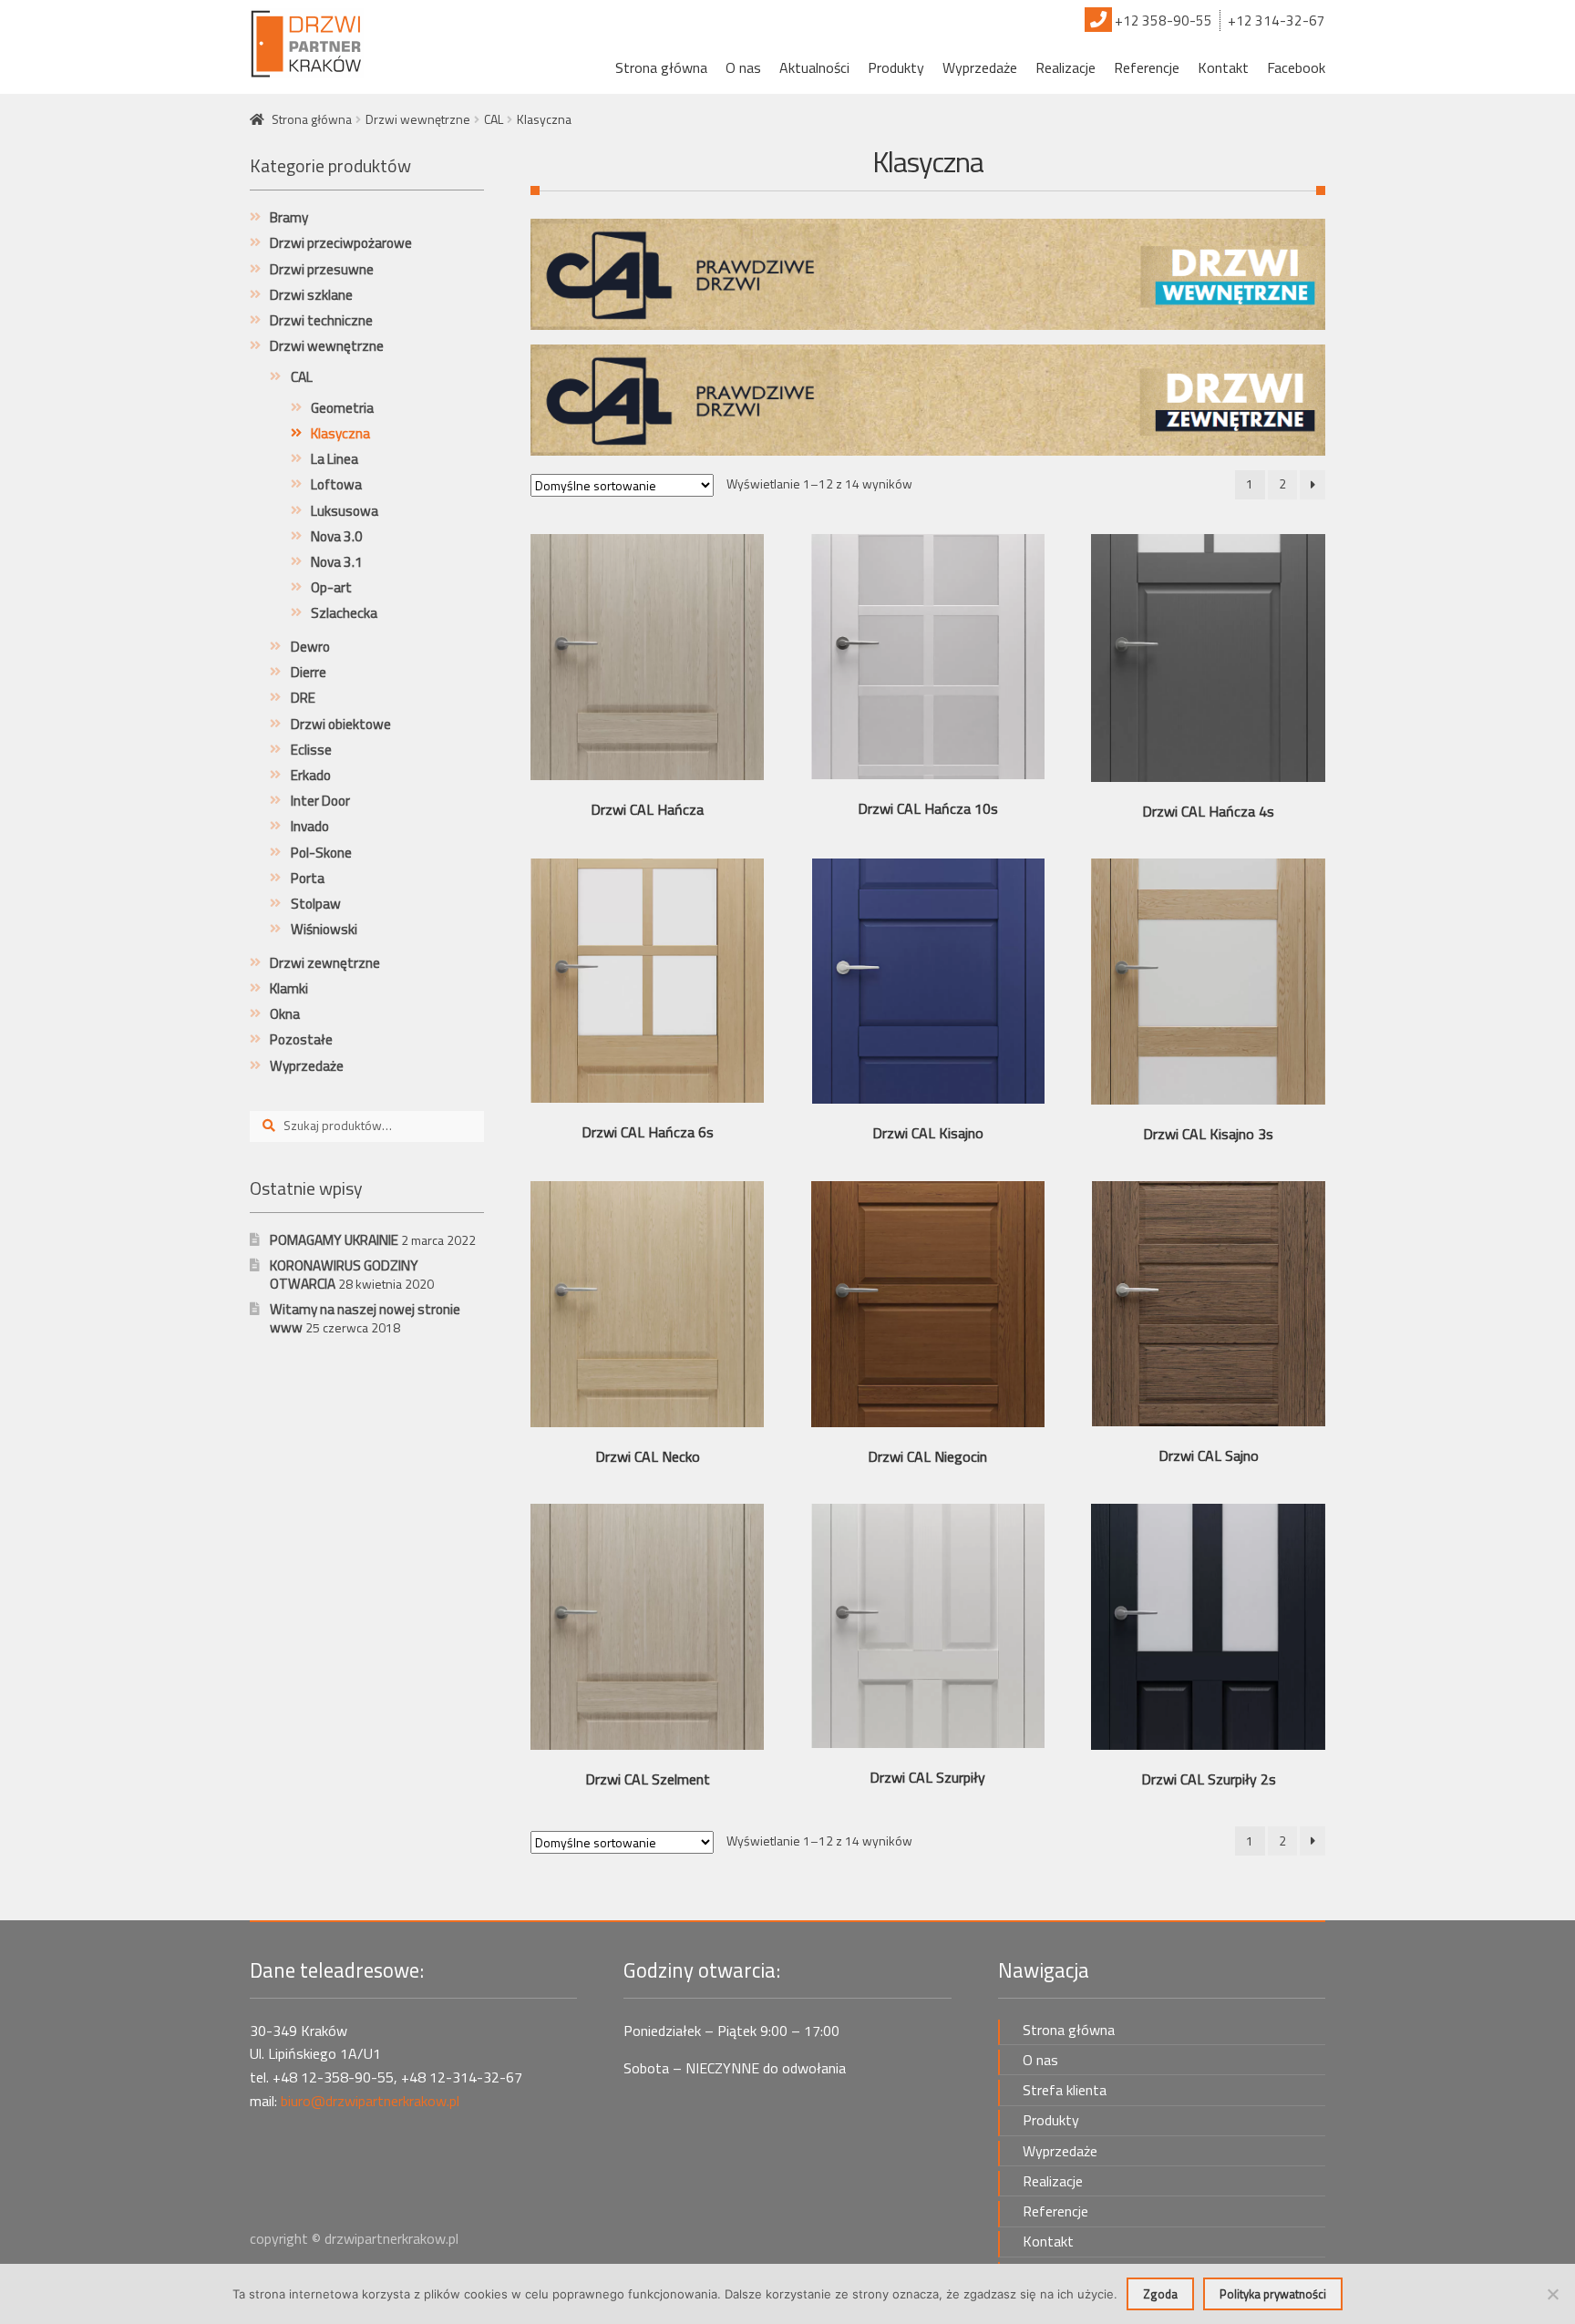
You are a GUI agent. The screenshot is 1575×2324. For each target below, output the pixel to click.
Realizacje (1065, 67)
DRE (303, 698)
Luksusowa (345, 511)
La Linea (335, 459)
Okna (285, 1014)
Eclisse (311, 750)
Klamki (289, 988)
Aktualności (814, 67)
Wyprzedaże (980, 67)
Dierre (309, 672)
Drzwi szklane (311, 295)
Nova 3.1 (337, 562)
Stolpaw (316, 904)
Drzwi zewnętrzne (325, 963)
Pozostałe (301, 1039)
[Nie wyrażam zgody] (1552, 2294)
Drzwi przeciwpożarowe (341, 243)
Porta (308, 878)
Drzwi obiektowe (341, 724)
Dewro (310, 647)
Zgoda (1160, 2294)
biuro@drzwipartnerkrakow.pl (370, 2101)
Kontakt (1223, 67)
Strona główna (661, 67)
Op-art (331, 587)
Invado (310, 826)
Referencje (1147, 67)
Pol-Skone (321, 853)
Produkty (896, 67)
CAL (494, 119)
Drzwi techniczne (321, 320)
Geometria (342, 408)
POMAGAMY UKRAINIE (334, 1240)
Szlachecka (344, 613)
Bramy (289, 217)
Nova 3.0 (337, 536)
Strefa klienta (1065, 2090)
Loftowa (336, 484)
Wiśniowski (324, 929)
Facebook (1296, 67)
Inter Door (320, 801)
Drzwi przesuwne (322, 269)
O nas (743, 67)
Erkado (311, 775)
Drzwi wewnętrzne (418, 119)
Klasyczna (340, 433)
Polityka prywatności (1273, 2294)
